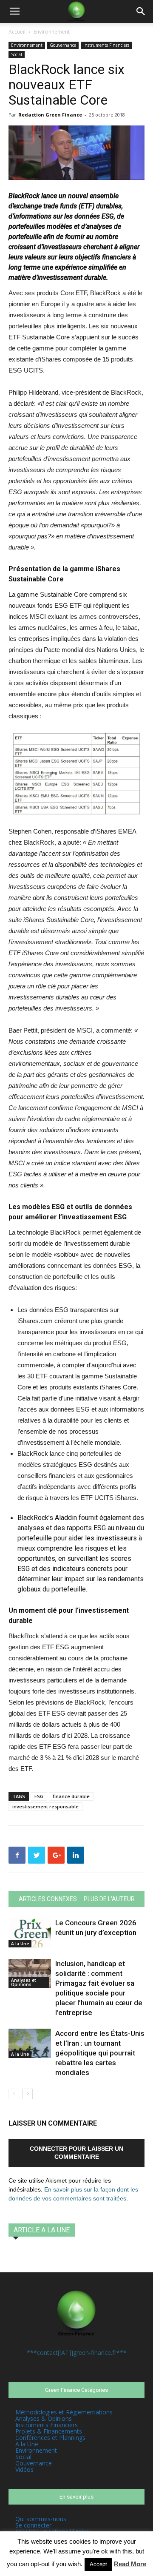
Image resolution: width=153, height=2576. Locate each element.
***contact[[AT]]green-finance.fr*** (77, 2353)
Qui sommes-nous (41, 2519)
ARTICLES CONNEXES (48, 1899)
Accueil (17, 32)
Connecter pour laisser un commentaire (76, 2153)
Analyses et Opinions (24, 1982)
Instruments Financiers (106, 45)
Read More (130, 2564)
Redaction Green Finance (50, 115)
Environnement (52, 32)
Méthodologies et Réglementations (64, 2412)
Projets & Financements (49, 2431)
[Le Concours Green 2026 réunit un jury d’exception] (30, 1933)
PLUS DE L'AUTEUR (109, 1899)
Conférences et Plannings (50, 2438)
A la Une (20, 1944)
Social (17, 54)
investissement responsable (45, 1806)
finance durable (71, 1796)
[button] (141, 11)
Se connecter (33, 2525)
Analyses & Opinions (44, 2418)
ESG (39, 1796)
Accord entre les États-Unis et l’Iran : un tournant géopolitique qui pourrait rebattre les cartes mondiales (100, 2053)
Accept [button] (98, 2564)
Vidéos (24, 2469)
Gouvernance (63, 45)
